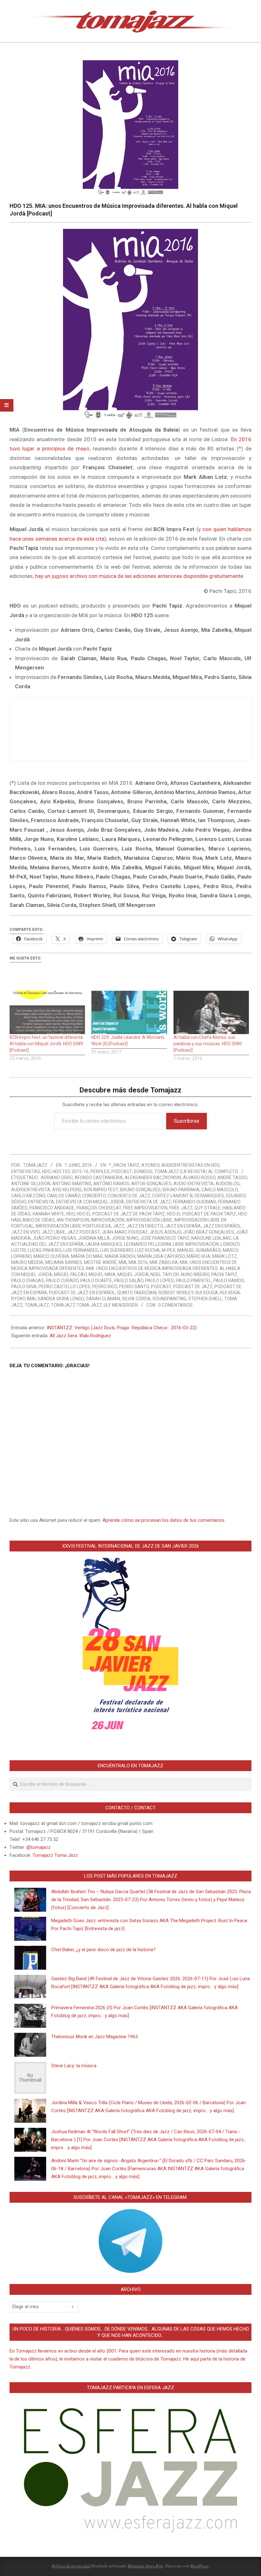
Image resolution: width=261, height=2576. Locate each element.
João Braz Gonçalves (208, 1232)
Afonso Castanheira (99, 1178)
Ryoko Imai (23, 1299)
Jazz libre (53, 1232)
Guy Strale (208, 1208)
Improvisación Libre (149, 1220)
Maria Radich (120, 1256)
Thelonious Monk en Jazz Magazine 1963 (95, 2037)
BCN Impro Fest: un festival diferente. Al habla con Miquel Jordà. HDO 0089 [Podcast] (47, 1044)
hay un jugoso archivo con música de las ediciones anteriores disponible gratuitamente (139, 576)
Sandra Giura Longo (61, 1299)
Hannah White (48, 1214)
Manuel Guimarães (199, 1250)
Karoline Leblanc (211, 1238)
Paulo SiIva (24, 1287)
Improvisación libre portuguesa (73, 1226)
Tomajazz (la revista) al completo (196, 1171)
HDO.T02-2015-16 (71, 1171)
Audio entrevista (194, 1184)
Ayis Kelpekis (67, 1190)
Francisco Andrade (52, 1208)
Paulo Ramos (229, 1281)
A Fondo (150, 1165)
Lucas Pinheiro (45, 1250)
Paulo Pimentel (194, 1281)
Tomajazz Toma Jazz (76, 1305)
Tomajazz (37, 1305)
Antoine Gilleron (31, 1184)
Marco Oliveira (51, 1256)
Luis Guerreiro (116, 1250)
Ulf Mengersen (121, 1305)
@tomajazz (39, 1847)
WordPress (199, 2566)
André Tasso (232, 1178)
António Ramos (111, 1184)
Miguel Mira (102, 1274)
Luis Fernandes (81, 1250)
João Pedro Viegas (54, 1238)
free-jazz (181, 1208)
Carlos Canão (64, 1196)
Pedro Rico (105, 1287)
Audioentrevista (31, 1190)
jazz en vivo (25, 1232)
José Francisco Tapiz (165, 1238)
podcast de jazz (193, 1287)
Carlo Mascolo (220, 1190)
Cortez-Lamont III (172, 1196)
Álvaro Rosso (199, 1178)
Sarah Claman (103, 1299)
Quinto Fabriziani (137, 1293)
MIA (123, 1262)
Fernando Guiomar (194, 1202)
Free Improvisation (145, 1208)
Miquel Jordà (133, 1274)
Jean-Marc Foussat (125, 1232)
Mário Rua (198, 1256)
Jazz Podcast (84, 1232)
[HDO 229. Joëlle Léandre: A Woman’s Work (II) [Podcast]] (129, 1012)
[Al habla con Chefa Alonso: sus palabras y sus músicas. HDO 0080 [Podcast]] (211, 1012)
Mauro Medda (27, 1262)
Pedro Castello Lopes (64, 1287)
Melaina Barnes (64, 1262)
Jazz (119, 1226)
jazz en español (222, 1226)
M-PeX (169, 1250)
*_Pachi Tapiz (124, 1165)
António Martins (72, 1184)
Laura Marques (104, 1244)
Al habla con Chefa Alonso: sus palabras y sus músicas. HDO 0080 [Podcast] (208, 1044)
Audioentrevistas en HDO (190, 1165)
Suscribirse (187, 1121)
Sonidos (143, 1171)
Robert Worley (176, 1293)
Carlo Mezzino (28, 1196)
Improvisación (108, 1220)
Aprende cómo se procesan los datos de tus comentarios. (164, 1520)
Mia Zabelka (164, 1262)
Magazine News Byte (145, 2566)
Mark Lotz (225, 1256)
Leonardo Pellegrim (148, 1244)
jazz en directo (145, 1226)
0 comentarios (175, 1305)
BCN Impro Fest (101, 1190)
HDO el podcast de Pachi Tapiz (201, 1214)
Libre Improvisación (196, 1244)
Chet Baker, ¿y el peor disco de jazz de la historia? (103, 1950)
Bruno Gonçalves (140, 1190)
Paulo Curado (62, 1281)
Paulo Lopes (159, 1281)
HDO (46, 1171)
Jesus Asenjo (165, 1232)
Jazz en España (183, 1226)
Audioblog (228, 1184)
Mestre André (100, 1262)
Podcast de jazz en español (82, 1293)
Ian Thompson (73, 1220)
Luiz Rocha (147, 1250)
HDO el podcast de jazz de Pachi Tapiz (121, 1214)
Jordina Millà (94, 1238)
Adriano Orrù (57, 1178)
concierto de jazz (129, 1196)
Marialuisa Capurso (161, 1256)
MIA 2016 (138, 1262)
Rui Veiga (230, 1293)
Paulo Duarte (96, 1281)
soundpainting (169, 1299)
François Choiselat (99, 1208)
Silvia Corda (136, 1299)
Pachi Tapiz (224, 1274)
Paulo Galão (129, 1281)
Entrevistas (26, 1171)
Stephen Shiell (205, 1299)
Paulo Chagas (28, 1281)
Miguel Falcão (70, 1274)
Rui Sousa (207, 1293)
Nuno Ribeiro (195, 1274)
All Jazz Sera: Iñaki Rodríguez (80, 1336)
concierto (94, 1196)
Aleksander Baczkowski (153, 1178)
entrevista (41, 1202)
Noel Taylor (165, 1274)
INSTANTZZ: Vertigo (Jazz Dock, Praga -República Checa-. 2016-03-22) (122, 1328)
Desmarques (209, 1196)
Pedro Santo (134, 1287)
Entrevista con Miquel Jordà (90, 1202)
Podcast (122, 1171)
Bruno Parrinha (181, 1190)
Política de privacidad (71, 2566)
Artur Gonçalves (151, 1184)
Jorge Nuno (125, 1238)
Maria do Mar (87, 1256)
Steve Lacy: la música (74, 2066)
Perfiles (100, 1171)
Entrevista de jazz (148, 1202)
